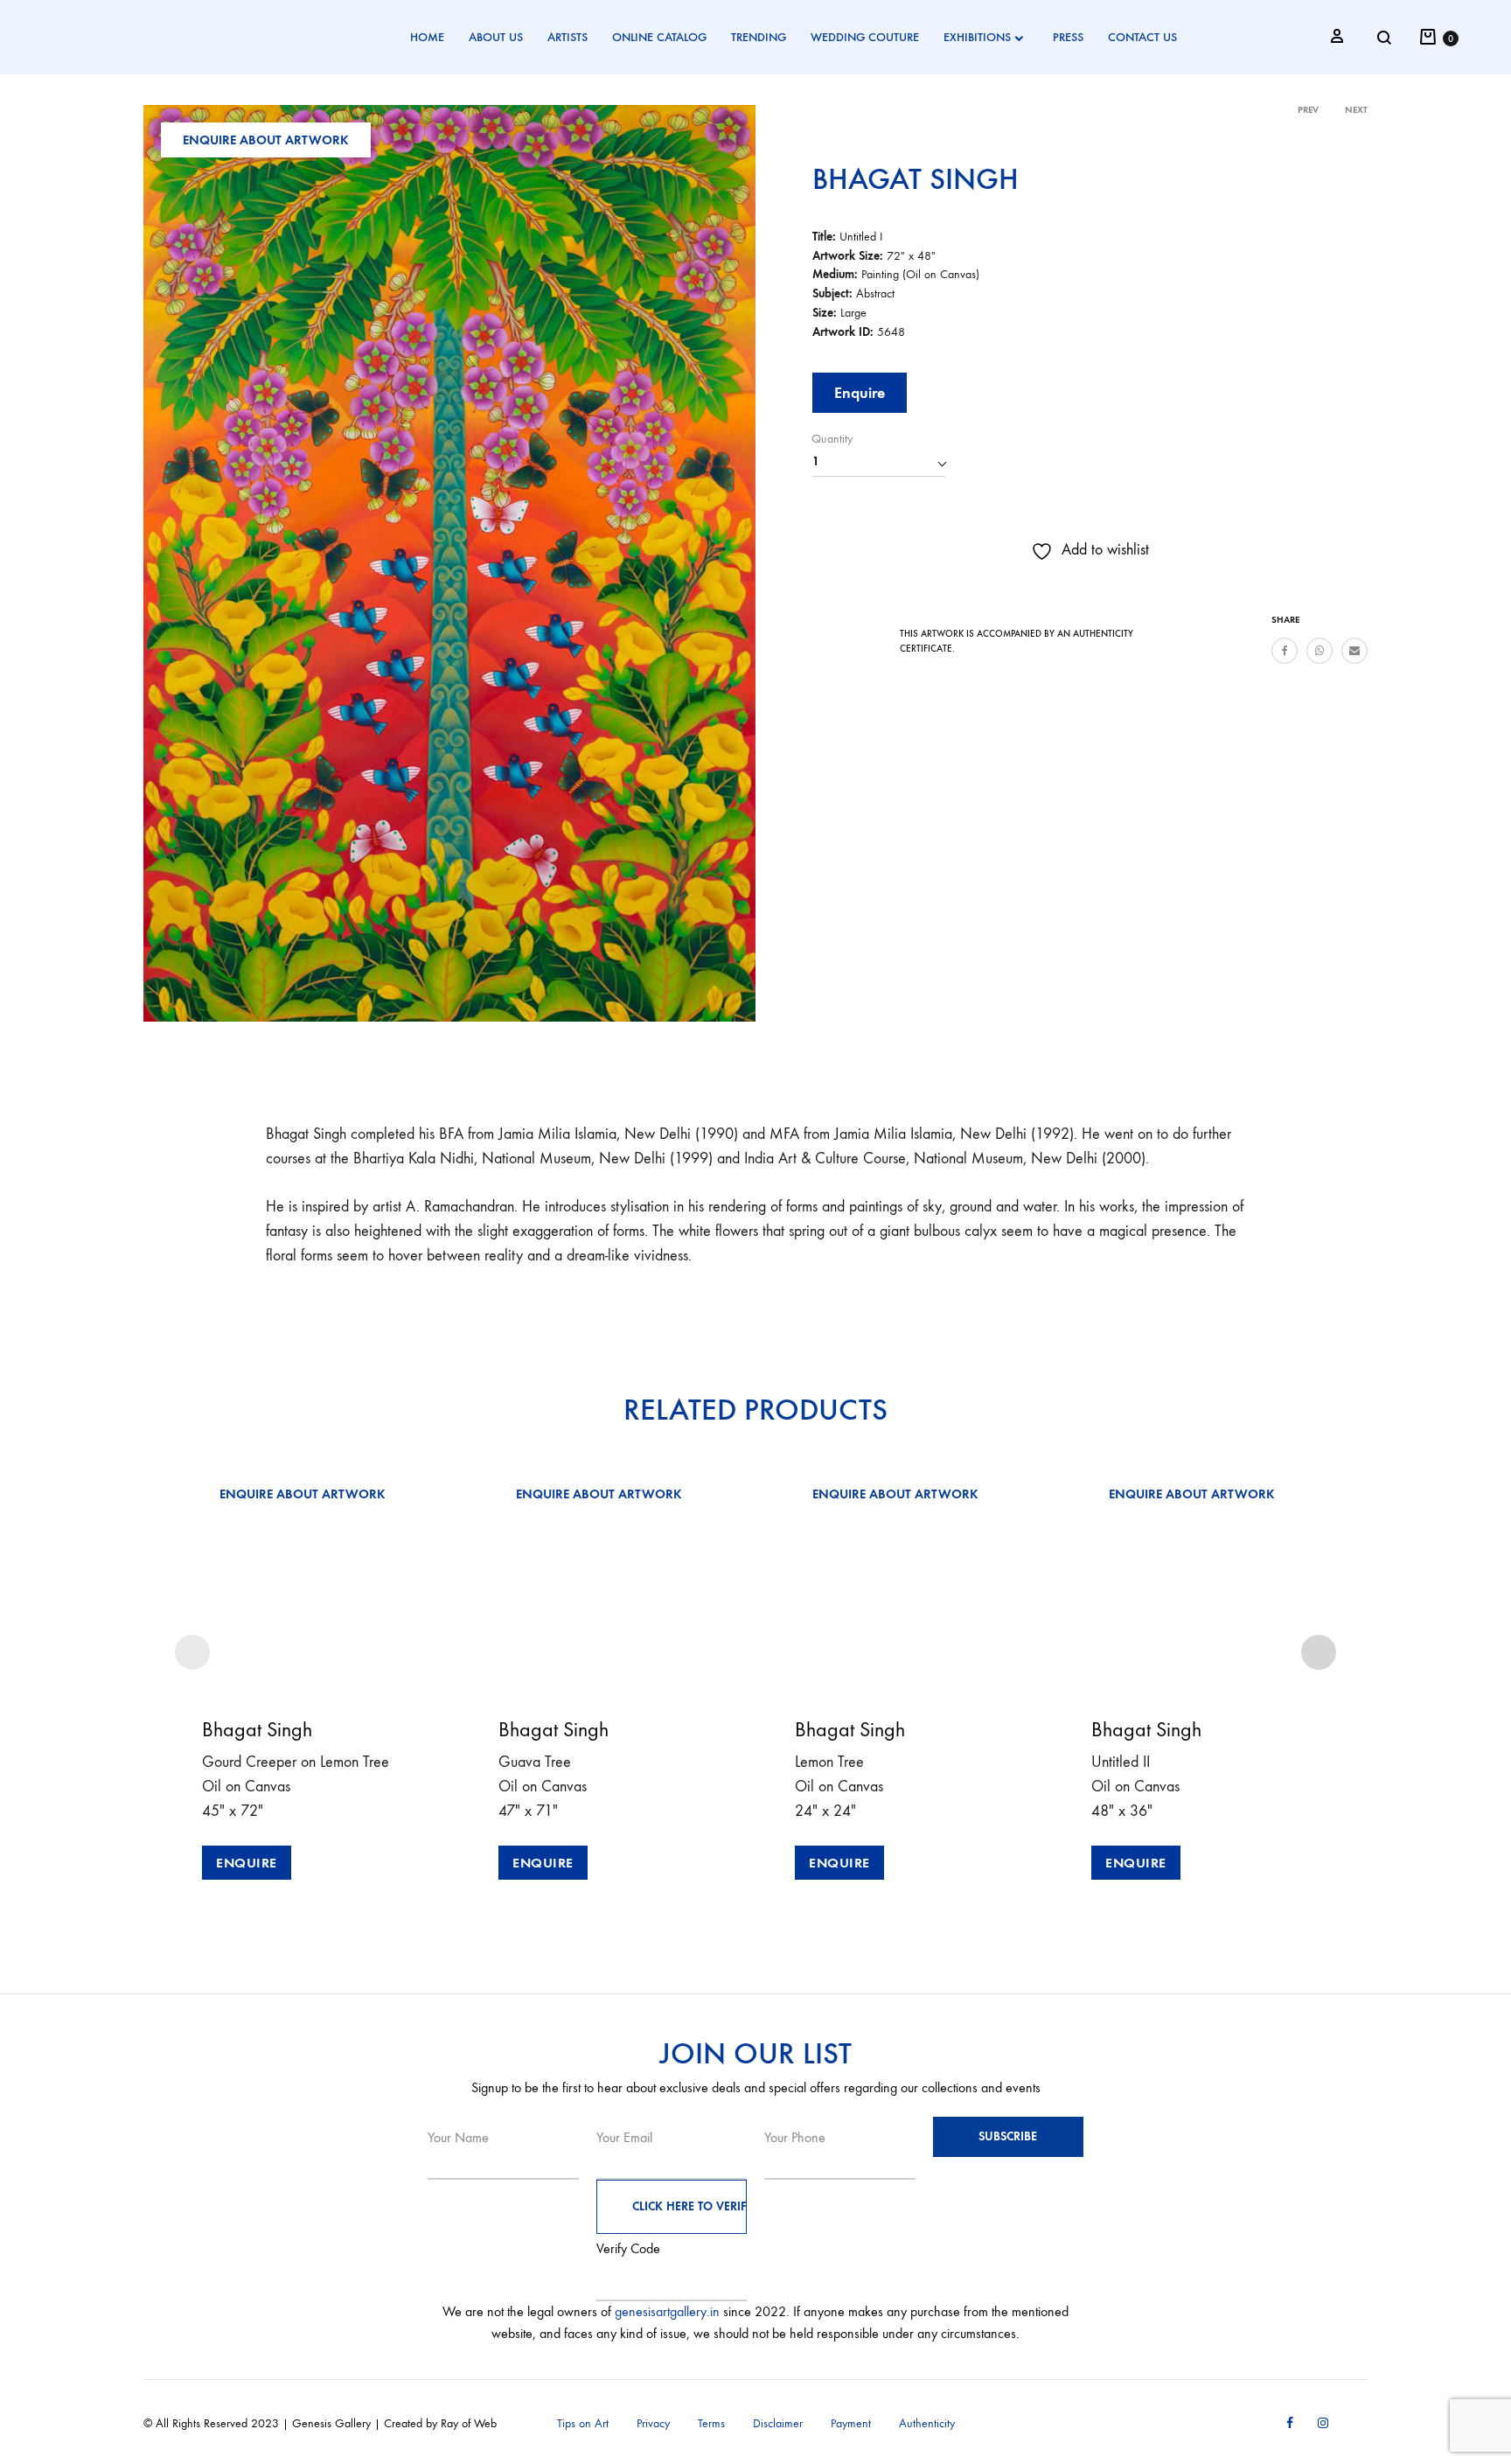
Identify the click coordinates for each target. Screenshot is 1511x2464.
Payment (851, 2423)
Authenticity (927, 2423)
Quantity (832, 439)
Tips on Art (583, 2423)
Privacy (653, 2423)
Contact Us (1142, 37)
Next (1356, 110)
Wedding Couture (865, 37)
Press (1068, 37)
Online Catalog (659, 37)
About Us (496, 37)
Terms (711, 2423)
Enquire (860, 393)
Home (427, 37)
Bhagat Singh (916, 178)
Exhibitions (977, 37)
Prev (1308, 110)
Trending (759, 37)
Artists (567, 37)
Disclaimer (778, 2423)
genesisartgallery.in (667, 2311)
